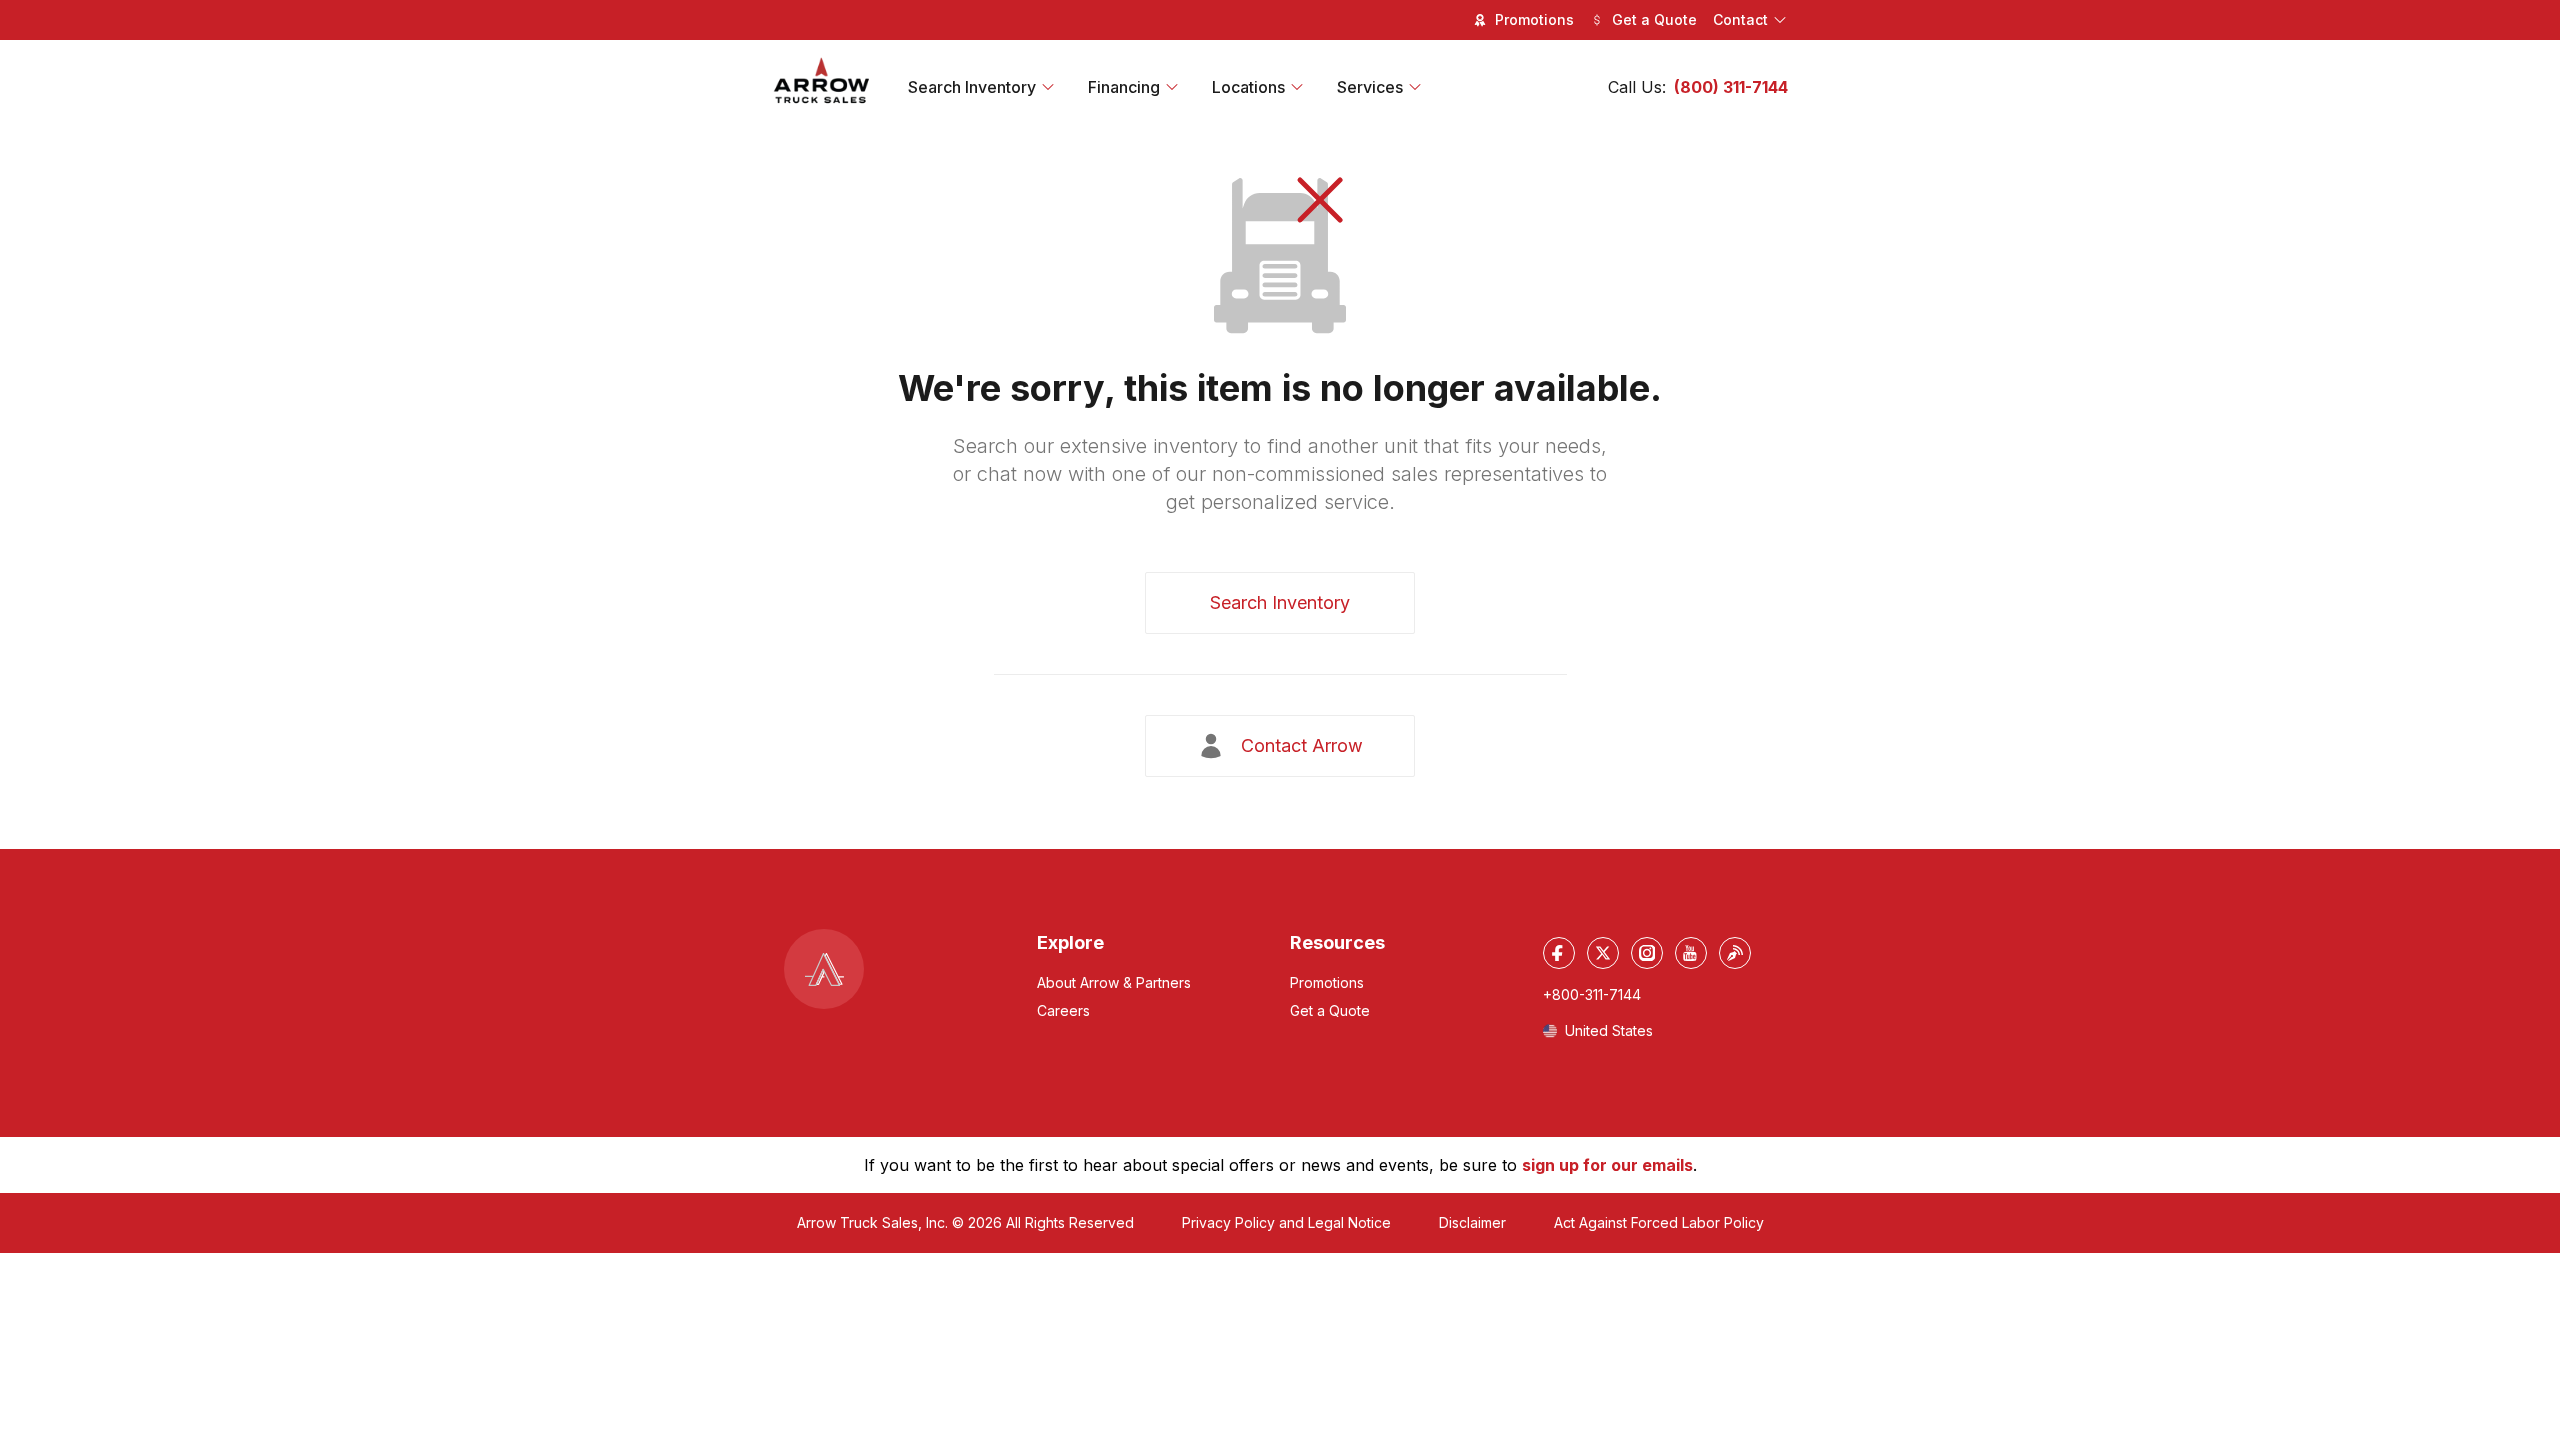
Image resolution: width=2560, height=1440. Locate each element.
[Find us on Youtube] (1691, 953)
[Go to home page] (822, 81)
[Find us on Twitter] (1603, 953)
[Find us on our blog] (1735, 953)
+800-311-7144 (1592, 994)
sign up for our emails (1607, 1165)
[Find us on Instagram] (1647, 953)
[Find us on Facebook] (1559, 953)
